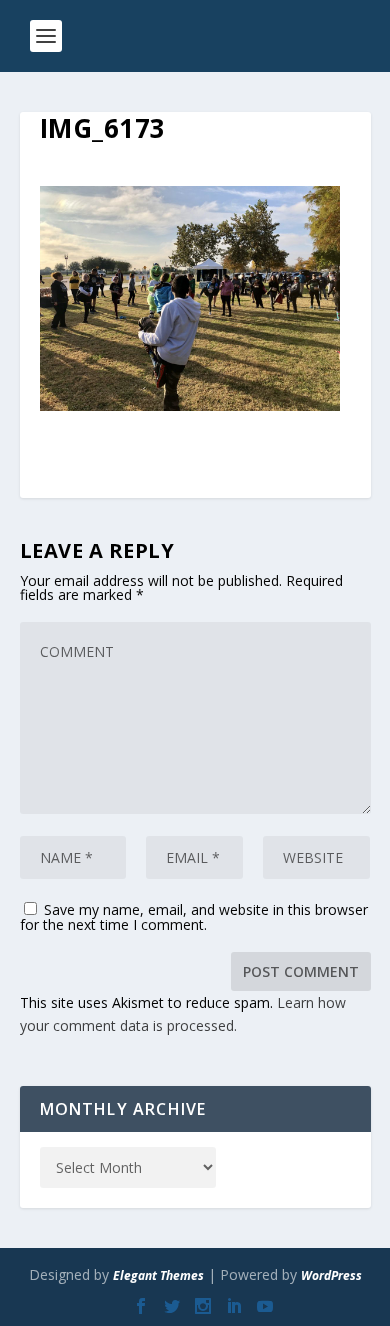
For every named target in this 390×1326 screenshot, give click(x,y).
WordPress (331, 1275)
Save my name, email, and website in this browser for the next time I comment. (194, 917)
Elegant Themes (158, 1275)
